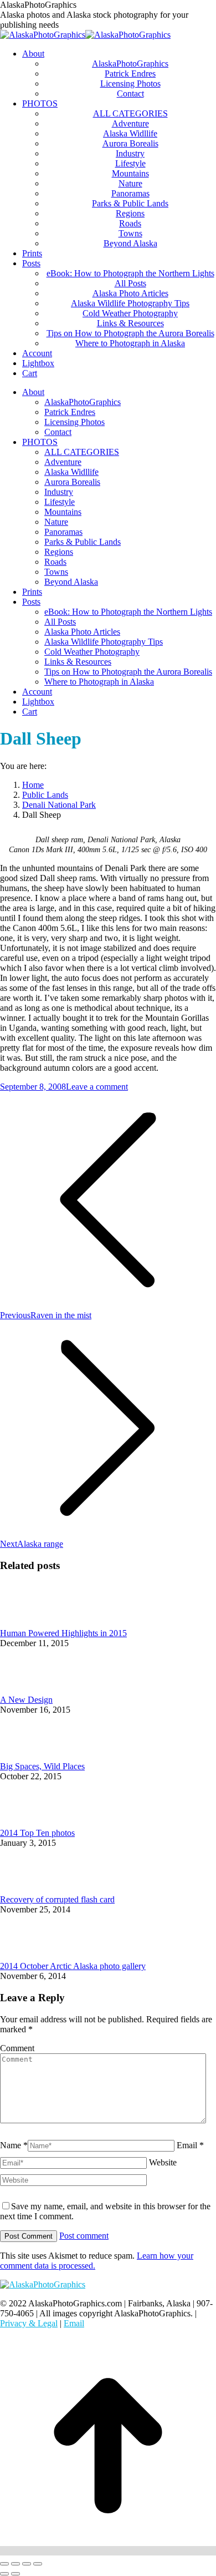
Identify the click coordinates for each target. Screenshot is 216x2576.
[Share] (16, 2564)
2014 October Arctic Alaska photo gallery (73, 1966)
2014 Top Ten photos (37, 1833)
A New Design (26, 1700)
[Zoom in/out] (38, 2564)
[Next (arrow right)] (16, 2574)
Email (74, 2323)
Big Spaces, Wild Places (42, 1766)
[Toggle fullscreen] (27, 2564)
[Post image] (30, 1623)
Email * (190, 2145)
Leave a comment (97, 1087)
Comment (17, 2048)
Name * (14, 2145)
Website (163, 2162)
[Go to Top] (108, 2551)
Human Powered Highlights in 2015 (63, 1633)
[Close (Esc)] (4, 2564)
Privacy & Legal (29, 2323)
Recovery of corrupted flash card (57, 1899)
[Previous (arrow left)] (4, 2574)
